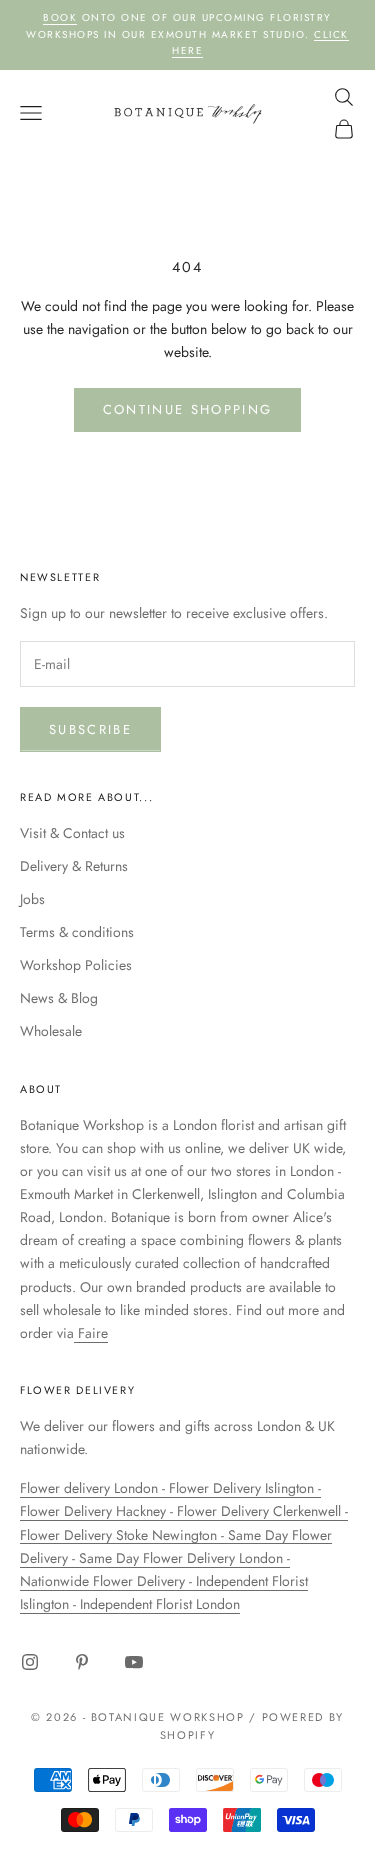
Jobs (32, 899)
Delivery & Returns (74, 866)
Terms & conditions (77, 932)
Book (60, 17)
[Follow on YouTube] (134, 1662)
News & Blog (59, 998)
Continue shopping (188, 409)
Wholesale (51, 1031)
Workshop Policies (76, 965)
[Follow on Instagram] (30, 1662)
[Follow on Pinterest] (82, 1662)
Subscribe (90, 729)
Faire (91, 1333)
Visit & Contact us (72, 833)
